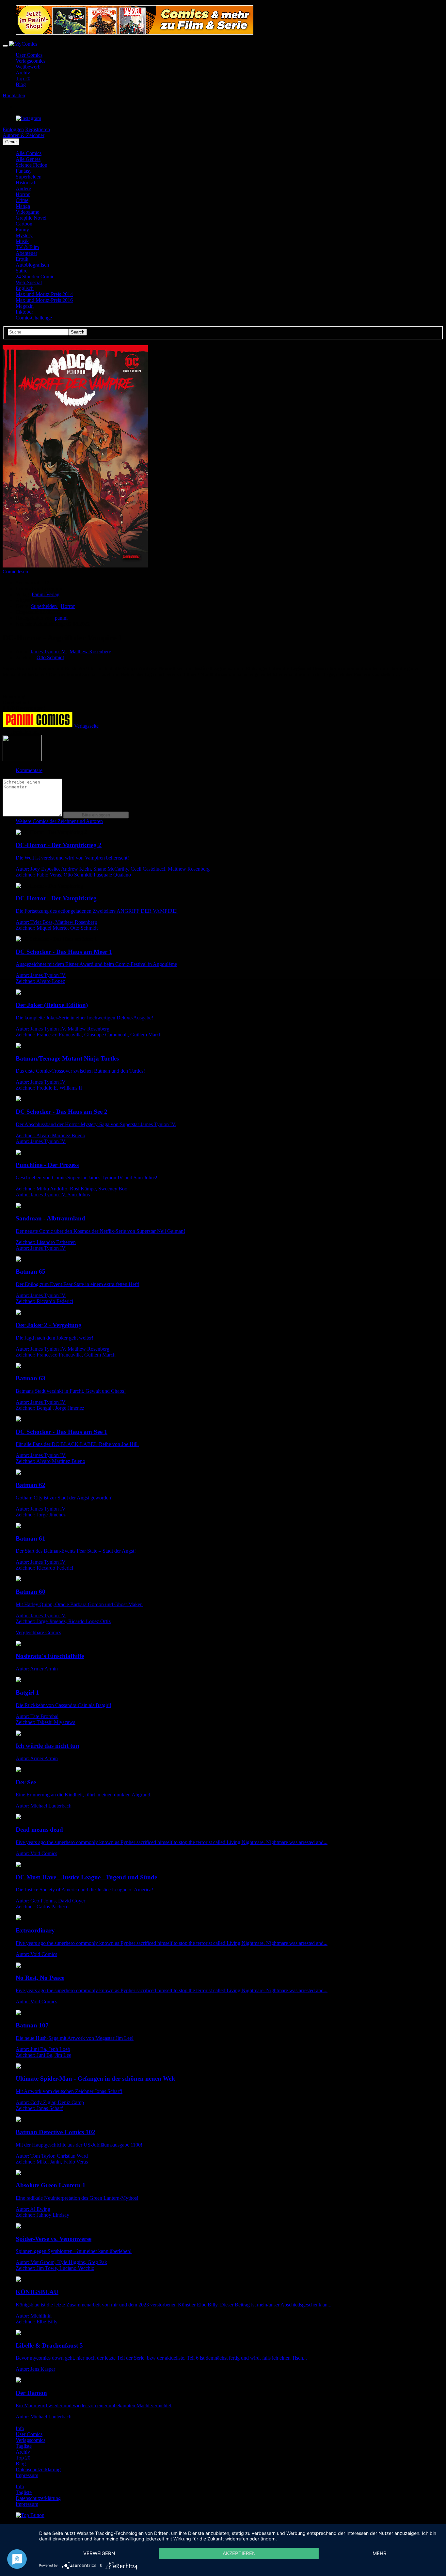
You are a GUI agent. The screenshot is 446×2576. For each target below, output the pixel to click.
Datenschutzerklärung (38, 2469)
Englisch (25, 288)
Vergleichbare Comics (38, 1632)
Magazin (25, 306)
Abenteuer (26, 253)
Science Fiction (32, 165)
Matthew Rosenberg (90, 652)
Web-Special (29, 282)
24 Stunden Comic (35, 277)
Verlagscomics (31, 61)
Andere (23, 188)
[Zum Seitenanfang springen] (30, 2515)
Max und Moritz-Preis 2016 (44, 300)
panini (61, 618)
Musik (22, 241)
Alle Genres (28, 159)
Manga (23, 206)
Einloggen (13, 129)
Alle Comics (29, 153)
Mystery (24, 235)
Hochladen (14, 95)
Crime (22, 200)
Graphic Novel (31, 218)
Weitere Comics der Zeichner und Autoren (59, 821)
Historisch (26, 183)
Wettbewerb (28, 67)
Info (20, 2428)
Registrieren (38, 129)
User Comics (29, 55)
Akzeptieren (239, 2553)
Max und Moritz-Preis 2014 (44, 294)
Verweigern (99, 2553)
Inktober (24, 312)
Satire (22, 271)
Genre (11, 142)
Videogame (27, 212)
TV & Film (27, 247)
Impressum (27, 2475)
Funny (22, 230)
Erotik (22, 259)
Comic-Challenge (34, 318)
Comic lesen (15, 572)
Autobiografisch (32, 265)
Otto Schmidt (50, 657)
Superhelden (29, 177)
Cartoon (24, 224)
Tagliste (24, 2446)
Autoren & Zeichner (24, 135)
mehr (380, 2553)
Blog (21, 84)
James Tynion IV (49, 652)
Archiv (23, 73)
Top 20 (23, 78)
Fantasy (24, 171)
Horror (23, 194)
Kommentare (29, 770)
